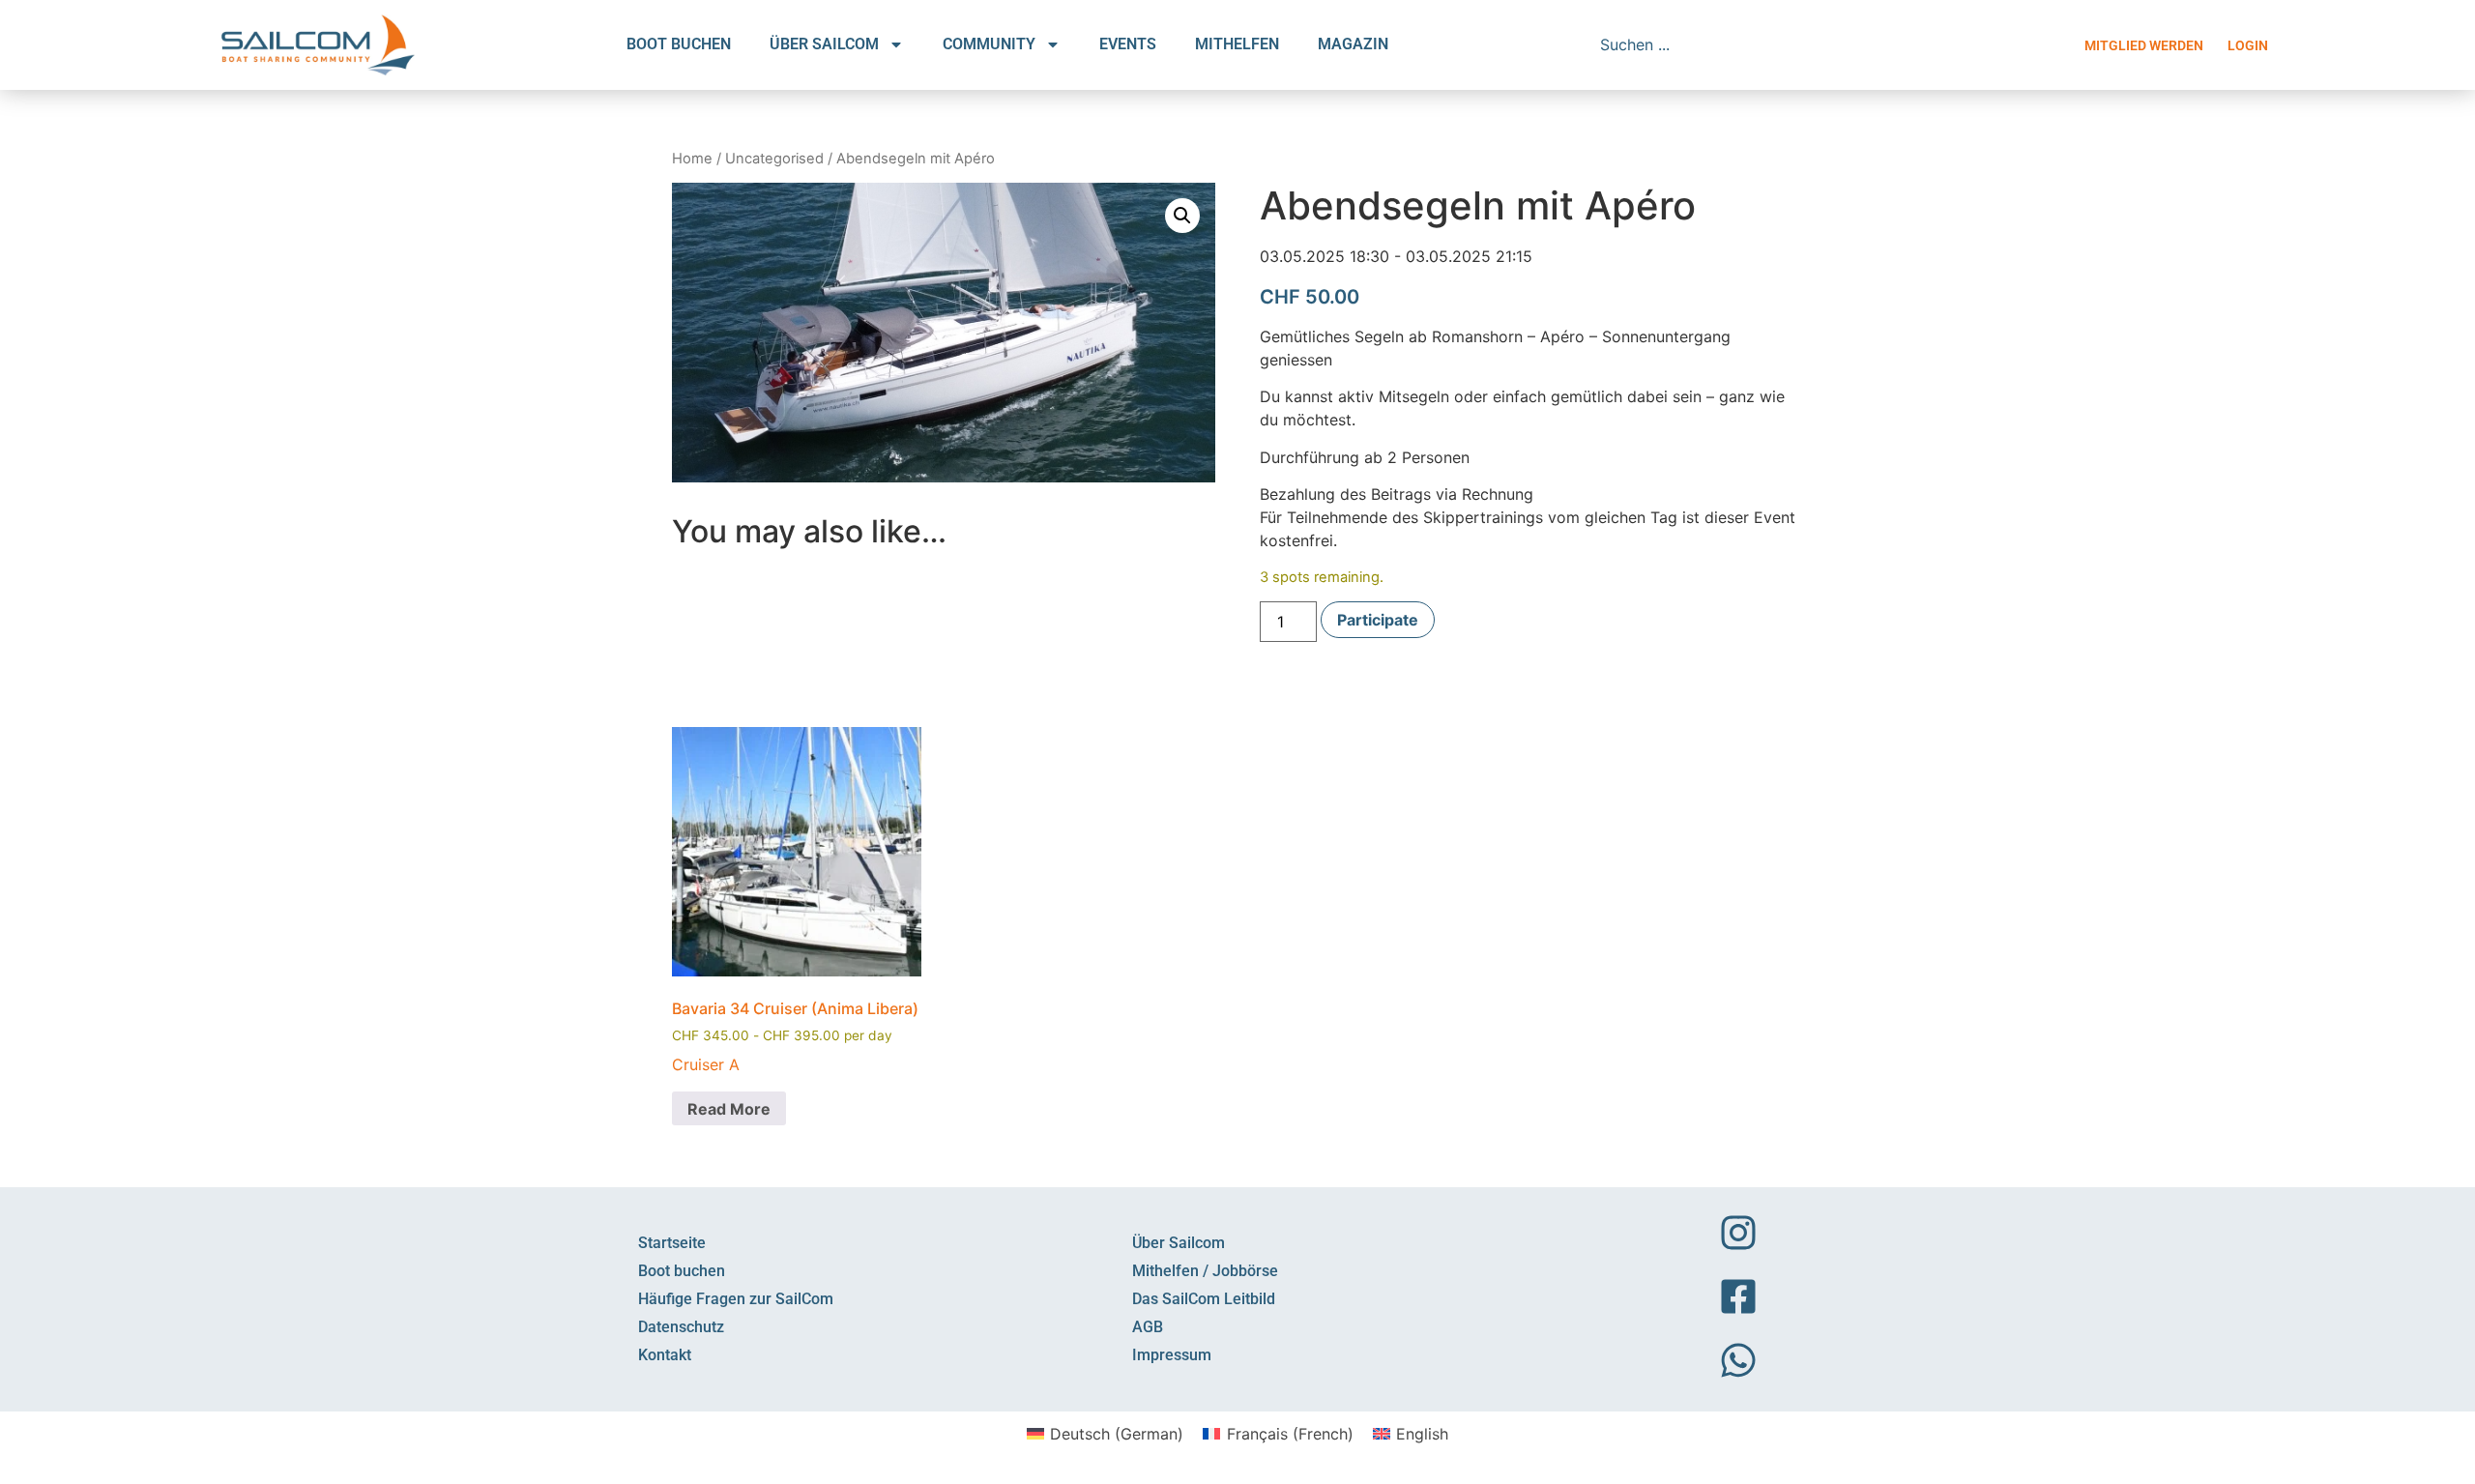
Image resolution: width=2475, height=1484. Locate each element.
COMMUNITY (989, 44)
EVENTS (1128, 44)
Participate (1378, 620)
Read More (729, 1109)
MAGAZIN (1353, 44)
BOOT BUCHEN (679, 44)
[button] (1182, 216)
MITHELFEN (1237, 44)
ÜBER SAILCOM (824, 44)
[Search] (1873, 44)
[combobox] (1728, 44)
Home (692, 159)
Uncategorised (774, 159)
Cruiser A (706, 1064)
